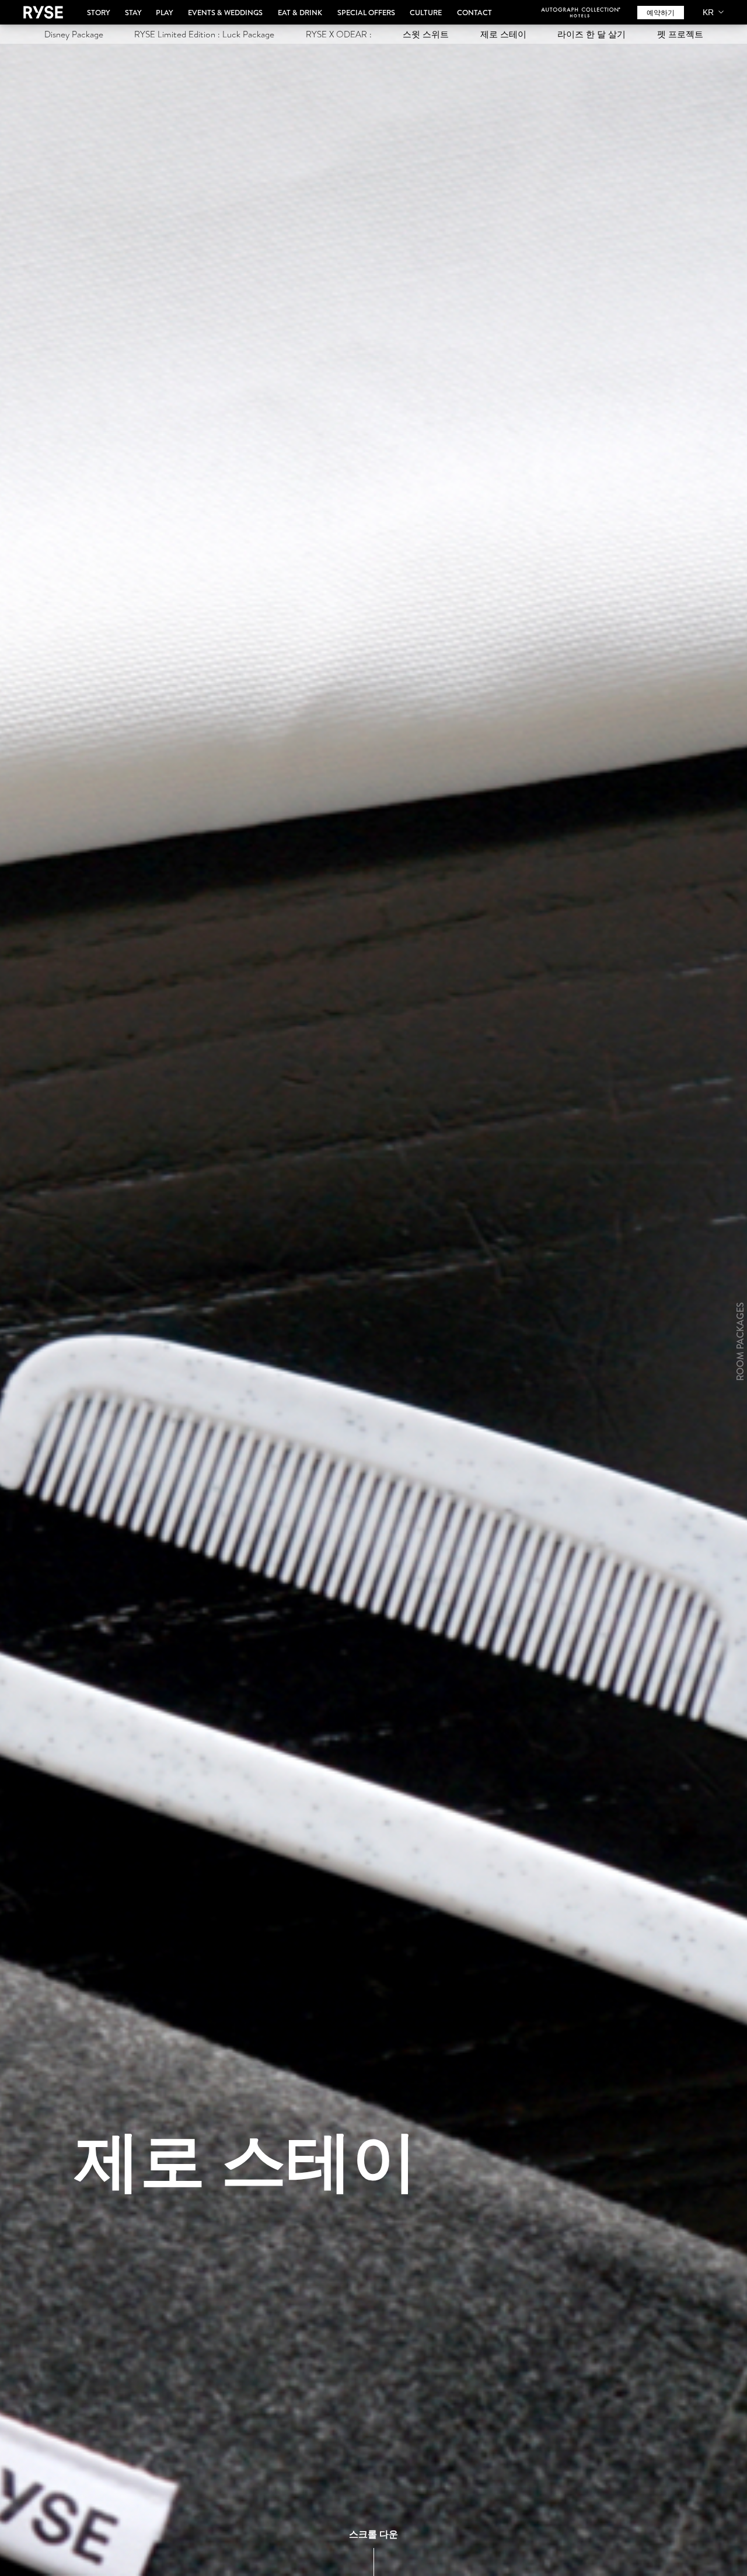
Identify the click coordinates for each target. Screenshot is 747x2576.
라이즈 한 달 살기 (591, 34)
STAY (133, 12)
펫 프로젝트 (680, 34)
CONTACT (474, 12)
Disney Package (74, 34)
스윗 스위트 (426, 34)
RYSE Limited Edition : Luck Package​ (204, 34)
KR (708, 12)
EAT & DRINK (300, 12)
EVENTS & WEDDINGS (225, 12)
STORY (98, 12)
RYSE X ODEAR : (339, 34)
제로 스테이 (503, 34)
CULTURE (426, 12)
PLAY (164, 12)
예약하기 (661, 13)
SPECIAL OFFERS (366, 12)
